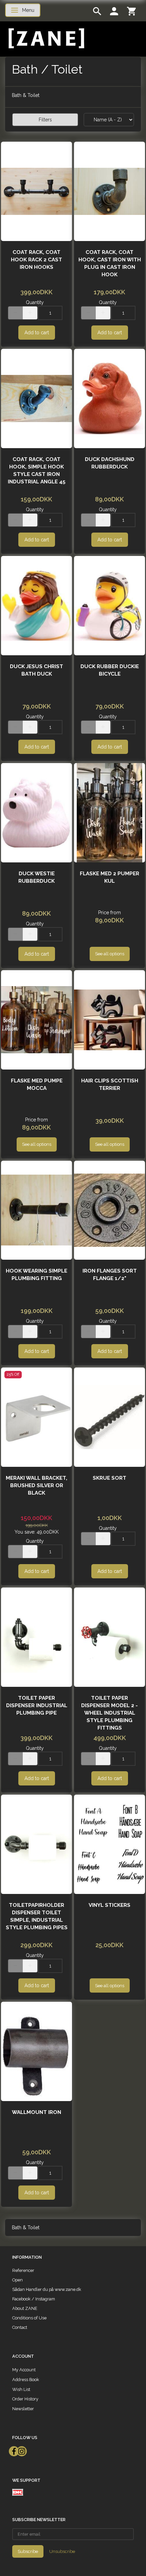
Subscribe (28, 2551)
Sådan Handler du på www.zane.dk (47, 2289)
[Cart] (131, 11)
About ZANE (25, 2308)
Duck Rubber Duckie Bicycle (110, 670)
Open (17, 2280)
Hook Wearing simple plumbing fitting (36, 1275)
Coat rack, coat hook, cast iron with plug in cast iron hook (110, 263)
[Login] (114, 11)
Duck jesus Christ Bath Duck (36, 670)
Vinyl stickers (109, 1905)
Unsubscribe (62, 2551)
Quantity (35, 302)
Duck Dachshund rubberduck (110, 463)
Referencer (23, 2270)
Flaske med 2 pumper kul (109, 877)
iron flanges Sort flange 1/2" (110, 1275)
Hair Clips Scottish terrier (110, 1084)
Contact (20, 2327)
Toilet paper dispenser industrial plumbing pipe (37, 1705)
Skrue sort (109, 1478)
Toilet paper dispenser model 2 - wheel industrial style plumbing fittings (109, 1713)
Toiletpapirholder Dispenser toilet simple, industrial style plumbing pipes (37, 1916)
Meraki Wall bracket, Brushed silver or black (36, 1485)
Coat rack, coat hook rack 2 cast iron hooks (36, 260)
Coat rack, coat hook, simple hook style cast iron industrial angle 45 (37, 471)
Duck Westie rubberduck (36, 877)
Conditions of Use (29, 2318)
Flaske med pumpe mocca (37, 1084)
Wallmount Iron (36, 2112)
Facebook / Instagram (34, 2299)
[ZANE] (46, 38)
